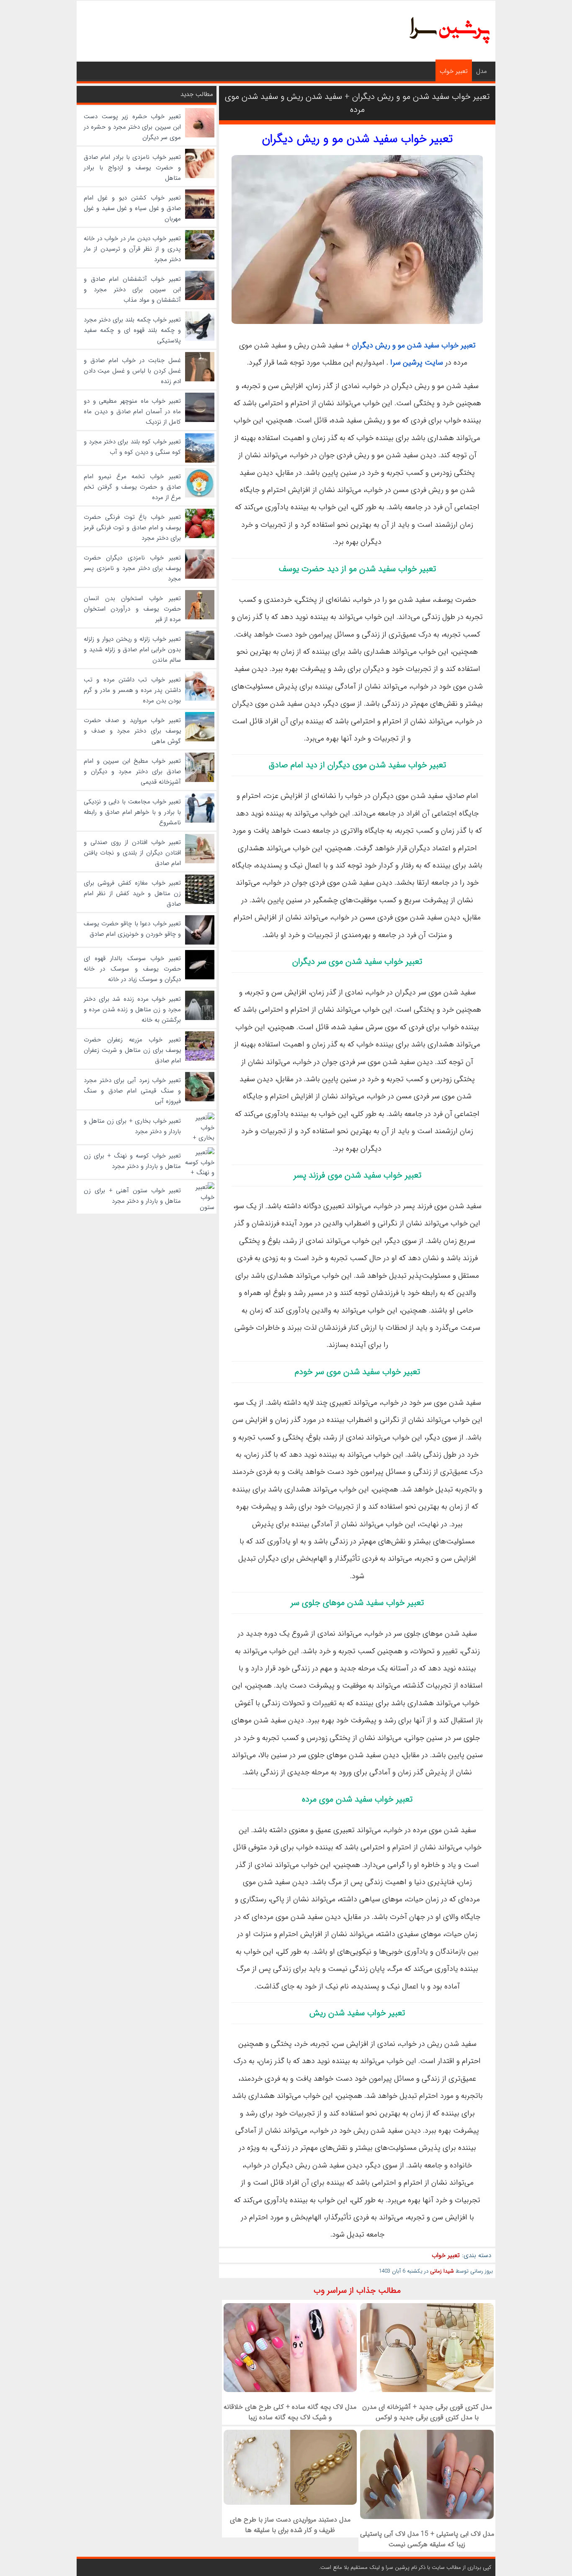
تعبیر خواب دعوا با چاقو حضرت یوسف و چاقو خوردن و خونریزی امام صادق (132, 929)
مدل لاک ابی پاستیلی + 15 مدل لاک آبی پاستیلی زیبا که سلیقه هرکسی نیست (427, 2539)
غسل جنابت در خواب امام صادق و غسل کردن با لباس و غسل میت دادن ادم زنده (132, 371)
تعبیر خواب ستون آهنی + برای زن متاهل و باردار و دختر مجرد (132, 1196)
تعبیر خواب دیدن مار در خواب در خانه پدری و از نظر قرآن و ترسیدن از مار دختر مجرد (132, 249)
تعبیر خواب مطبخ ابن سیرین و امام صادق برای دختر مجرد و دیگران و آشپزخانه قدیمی (132, 772)
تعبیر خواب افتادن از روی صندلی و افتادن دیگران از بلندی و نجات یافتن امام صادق (132, 853)
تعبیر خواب (454, 71)
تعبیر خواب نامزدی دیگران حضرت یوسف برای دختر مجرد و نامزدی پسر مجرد (132, 568)
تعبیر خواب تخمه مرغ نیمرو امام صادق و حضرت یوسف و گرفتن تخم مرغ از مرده (132, 487)
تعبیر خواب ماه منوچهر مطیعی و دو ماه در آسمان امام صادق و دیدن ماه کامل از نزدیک (132, 412)
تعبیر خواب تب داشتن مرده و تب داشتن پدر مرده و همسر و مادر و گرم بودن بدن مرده (132, 690)
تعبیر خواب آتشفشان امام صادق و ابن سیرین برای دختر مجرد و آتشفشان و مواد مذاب (132, 290)
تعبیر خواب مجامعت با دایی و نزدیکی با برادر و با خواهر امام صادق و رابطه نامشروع (132, 812)
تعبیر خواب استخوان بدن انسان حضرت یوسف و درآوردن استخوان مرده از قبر (132, 609)
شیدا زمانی (442, 2271)
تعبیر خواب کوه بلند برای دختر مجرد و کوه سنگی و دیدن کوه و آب (132, 447)
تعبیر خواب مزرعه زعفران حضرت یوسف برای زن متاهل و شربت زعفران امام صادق (132, 1050)
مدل (482, 71)
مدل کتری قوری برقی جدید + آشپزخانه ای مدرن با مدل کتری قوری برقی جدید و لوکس (427, 2412)
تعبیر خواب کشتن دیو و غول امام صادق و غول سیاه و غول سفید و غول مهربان (132, 208)
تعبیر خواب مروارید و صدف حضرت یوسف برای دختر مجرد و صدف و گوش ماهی (132, 731)
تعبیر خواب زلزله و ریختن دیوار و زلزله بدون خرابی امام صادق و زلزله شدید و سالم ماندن (132, 650)
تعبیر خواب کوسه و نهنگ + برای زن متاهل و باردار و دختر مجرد (132, 1161)
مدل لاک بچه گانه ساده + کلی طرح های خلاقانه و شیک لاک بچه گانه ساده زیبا (290, 2412)
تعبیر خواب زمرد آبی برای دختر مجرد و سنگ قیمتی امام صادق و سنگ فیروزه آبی (132, 1091)
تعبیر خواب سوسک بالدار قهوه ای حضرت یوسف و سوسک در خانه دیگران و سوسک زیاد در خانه (132, 969)
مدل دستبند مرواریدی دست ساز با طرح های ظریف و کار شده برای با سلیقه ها (290, 2525)
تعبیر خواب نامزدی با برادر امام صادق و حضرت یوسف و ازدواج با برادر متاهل (132, 168)
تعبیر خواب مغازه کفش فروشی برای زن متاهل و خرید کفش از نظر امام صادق (132, 893)
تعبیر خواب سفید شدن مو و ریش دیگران (357, 139)
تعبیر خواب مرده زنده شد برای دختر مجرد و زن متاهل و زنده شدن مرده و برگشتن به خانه (132, 1010)
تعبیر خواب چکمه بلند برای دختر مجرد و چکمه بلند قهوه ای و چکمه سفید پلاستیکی (132, 330)
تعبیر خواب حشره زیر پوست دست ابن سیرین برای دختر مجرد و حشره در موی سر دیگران (132, 127)
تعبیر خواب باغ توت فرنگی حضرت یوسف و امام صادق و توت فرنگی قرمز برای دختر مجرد (132, 528)
